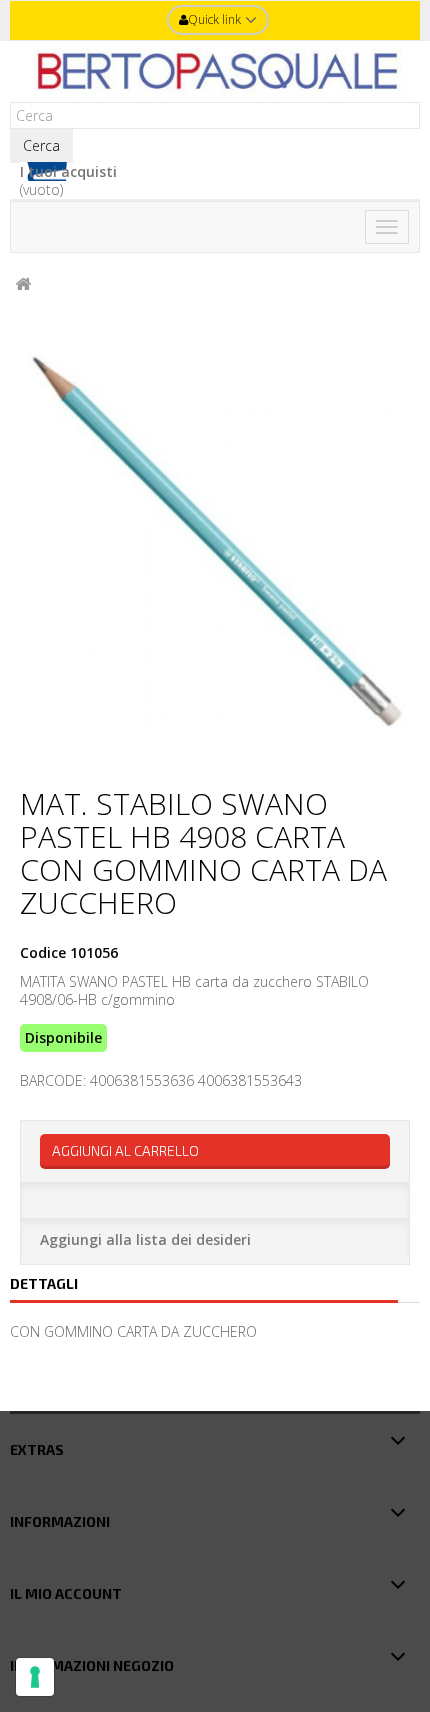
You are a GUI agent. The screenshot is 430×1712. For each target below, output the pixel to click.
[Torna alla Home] (23, 284)
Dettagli (44, 1283)
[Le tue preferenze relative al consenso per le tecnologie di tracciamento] (35, 1677)
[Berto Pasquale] (215, 71)
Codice (43, 953)
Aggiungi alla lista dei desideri (145, 1239)
